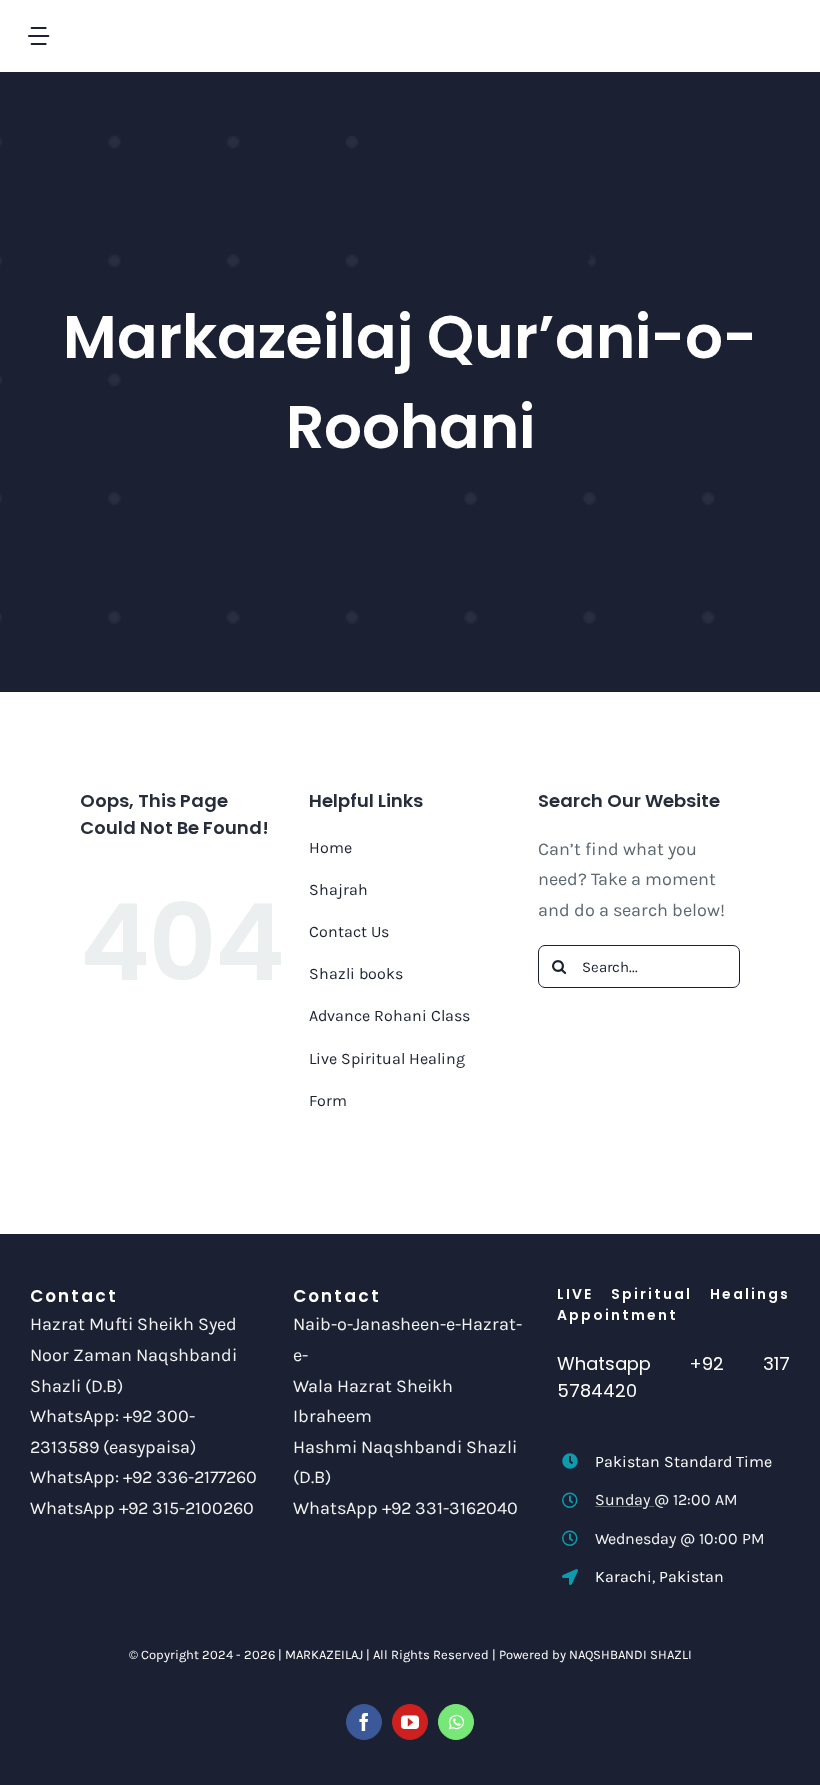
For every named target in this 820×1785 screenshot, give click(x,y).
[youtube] (410, 1722)
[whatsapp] (456, 1722)
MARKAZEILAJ (324, 1654)
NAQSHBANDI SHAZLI (630, 1654)
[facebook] (364, 1722)
